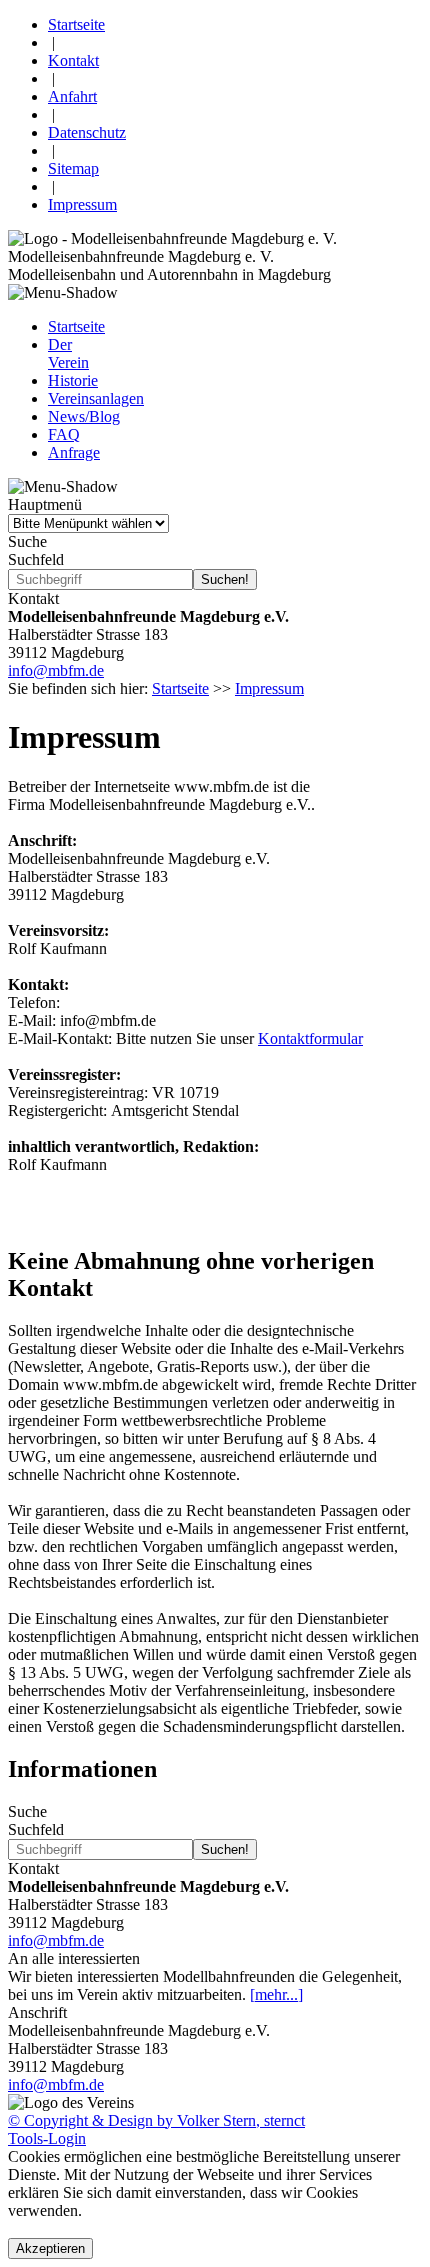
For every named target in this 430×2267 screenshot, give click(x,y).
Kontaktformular (310, 1038)
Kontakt (73, 60)
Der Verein (68, 353)
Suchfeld (36, 559)
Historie (73, 380)
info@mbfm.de (56, 670)
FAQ (64, 434)
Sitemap (73, 168)
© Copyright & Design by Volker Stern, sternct (156, 2120)
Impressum (82, 204)
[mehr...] (276, 1994)
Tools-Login (47, 2138)
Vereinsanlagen (96, 398)
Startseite (76, 24)
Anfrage (74, 452)
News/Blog (84, 416)
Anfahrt (72, 96)
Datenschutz (87, 132)
